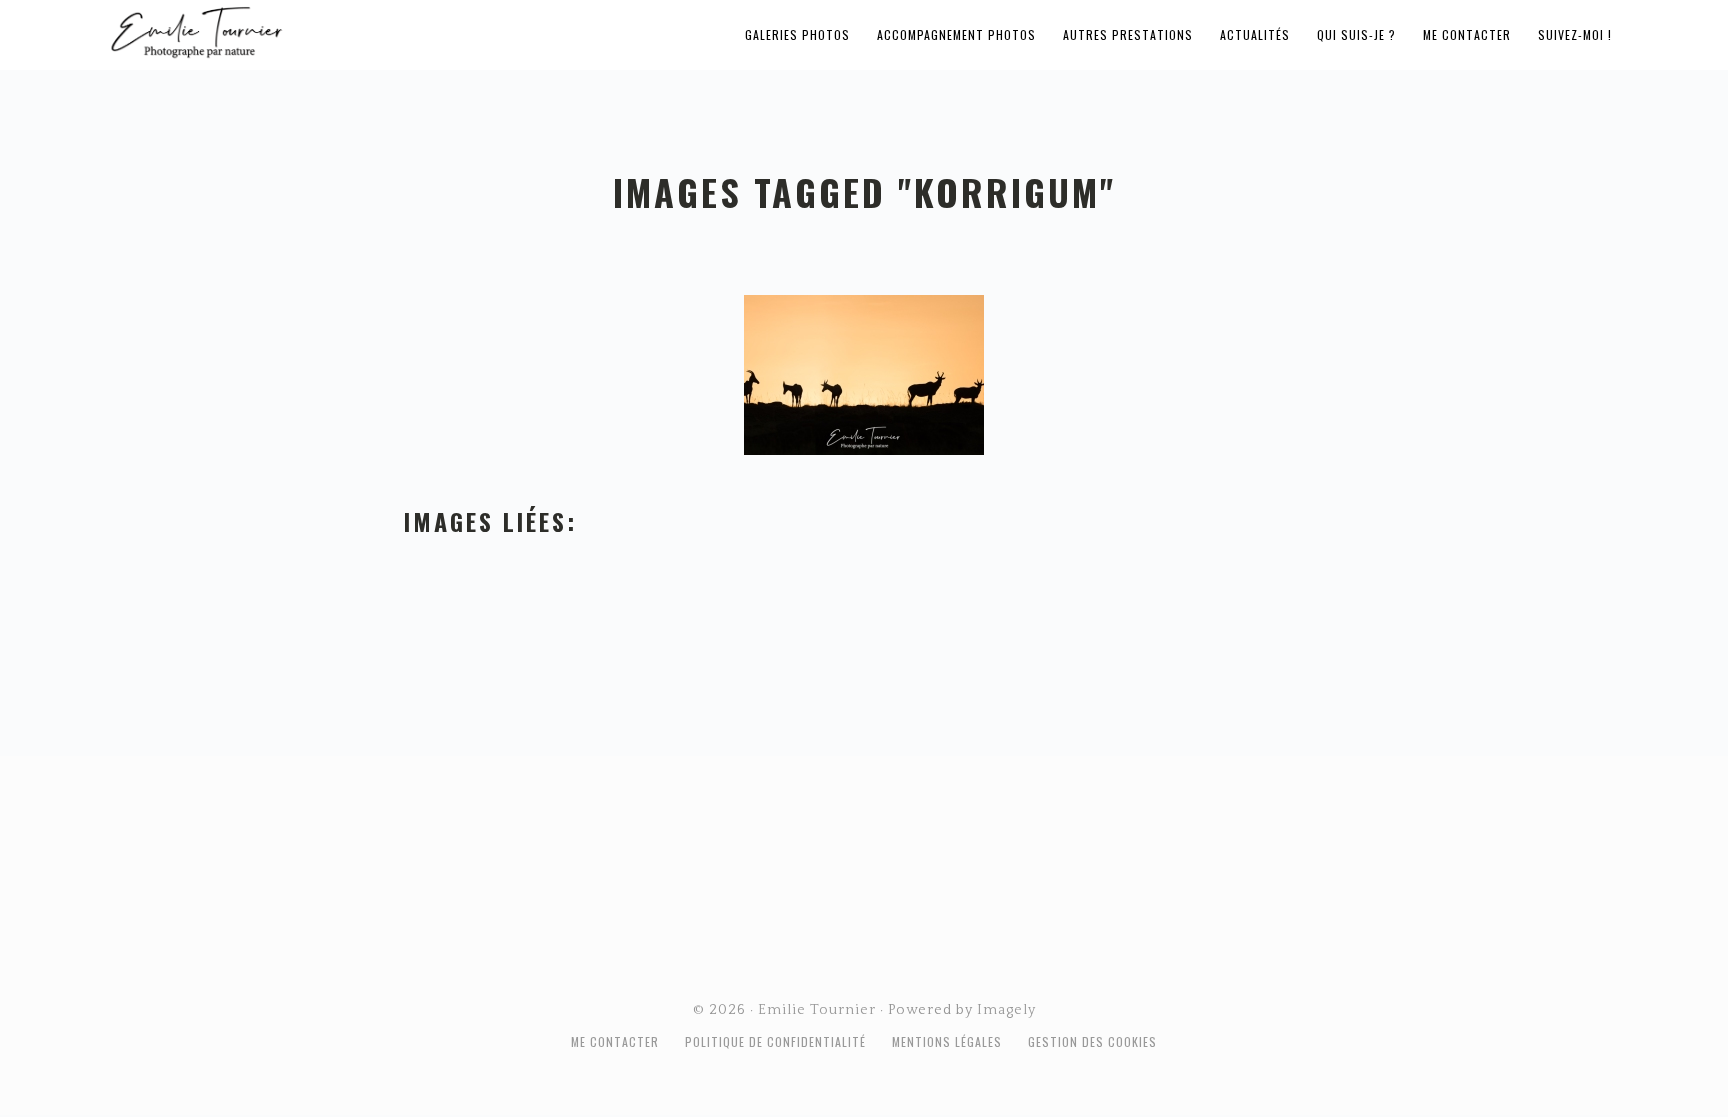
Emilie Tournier (354, 31)
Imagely (1006, 1010)
